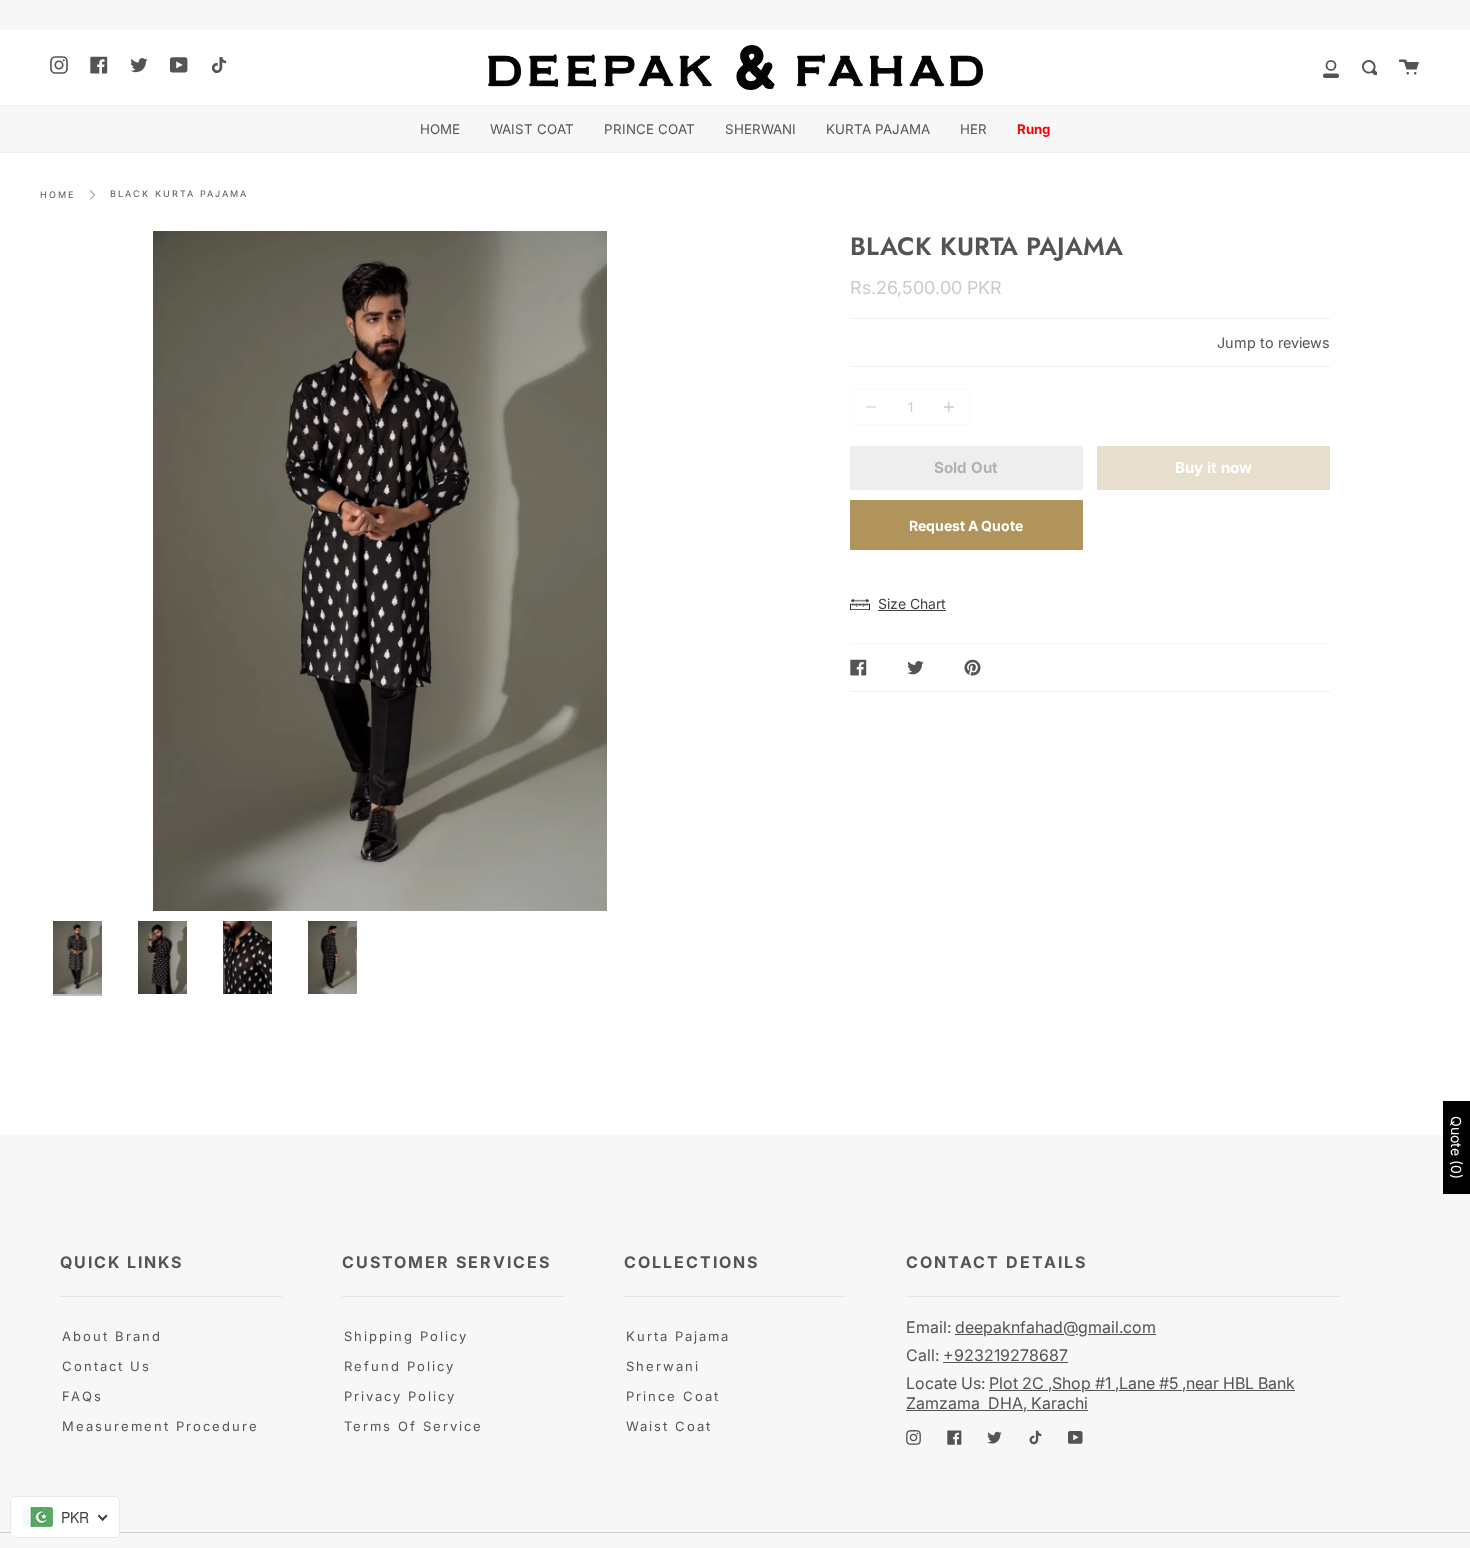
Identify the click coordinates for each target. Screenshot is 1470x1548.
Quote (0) (1456, 1147)
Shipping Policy (406, 1336)
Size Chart (912, 603)
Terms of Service (413, 1426)
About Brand (112, 1336)
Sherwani (663, 1366)
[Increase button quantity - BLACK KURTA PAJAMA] (946, 407)
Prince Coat (673, 1396)
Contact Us (106, 1366)
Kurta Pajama (678, 1336)
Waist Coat (669, 1426)
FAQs (82, 1396)
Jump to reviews (1273, 342)
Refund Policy (399, 1366)
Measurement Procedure (160, 1426)
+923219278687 (1005, 1355)
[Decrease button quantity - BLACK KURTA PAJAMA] (874, 407)
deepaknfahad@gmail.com (1055, 1327)
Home (57, 194)
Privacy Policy (400, 1396)
